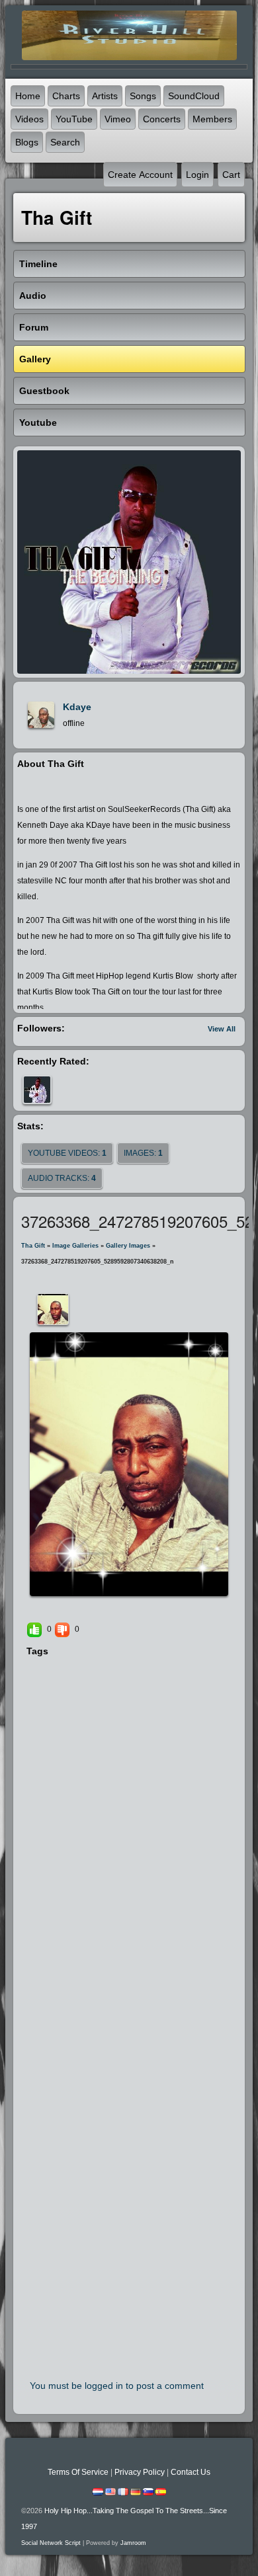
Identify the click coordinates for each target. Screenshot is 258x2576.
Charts (66, 96)
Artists (105, 96)
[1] (108, 1609)
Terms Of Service (78, 2472)
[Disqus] (129, 1840)
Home (28, 96)
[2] (113, 1609)
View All (222, 1029)
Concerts (162, 119)
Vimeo (118, 119)
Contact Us (191, 2472)
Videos (29, 119)
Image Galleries (75, 1246)
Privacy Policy (140, 2472)
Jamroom (133, 2543)
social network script (51, 2543)
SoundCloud (194, 96)
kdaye (77, 707)
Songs (143, 96)
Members (212, 119)
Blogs (27, 142)
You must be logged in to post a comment (117, 2386)
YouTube (74, 119)
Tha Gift (33, 1246)
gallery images (128, 1246)
